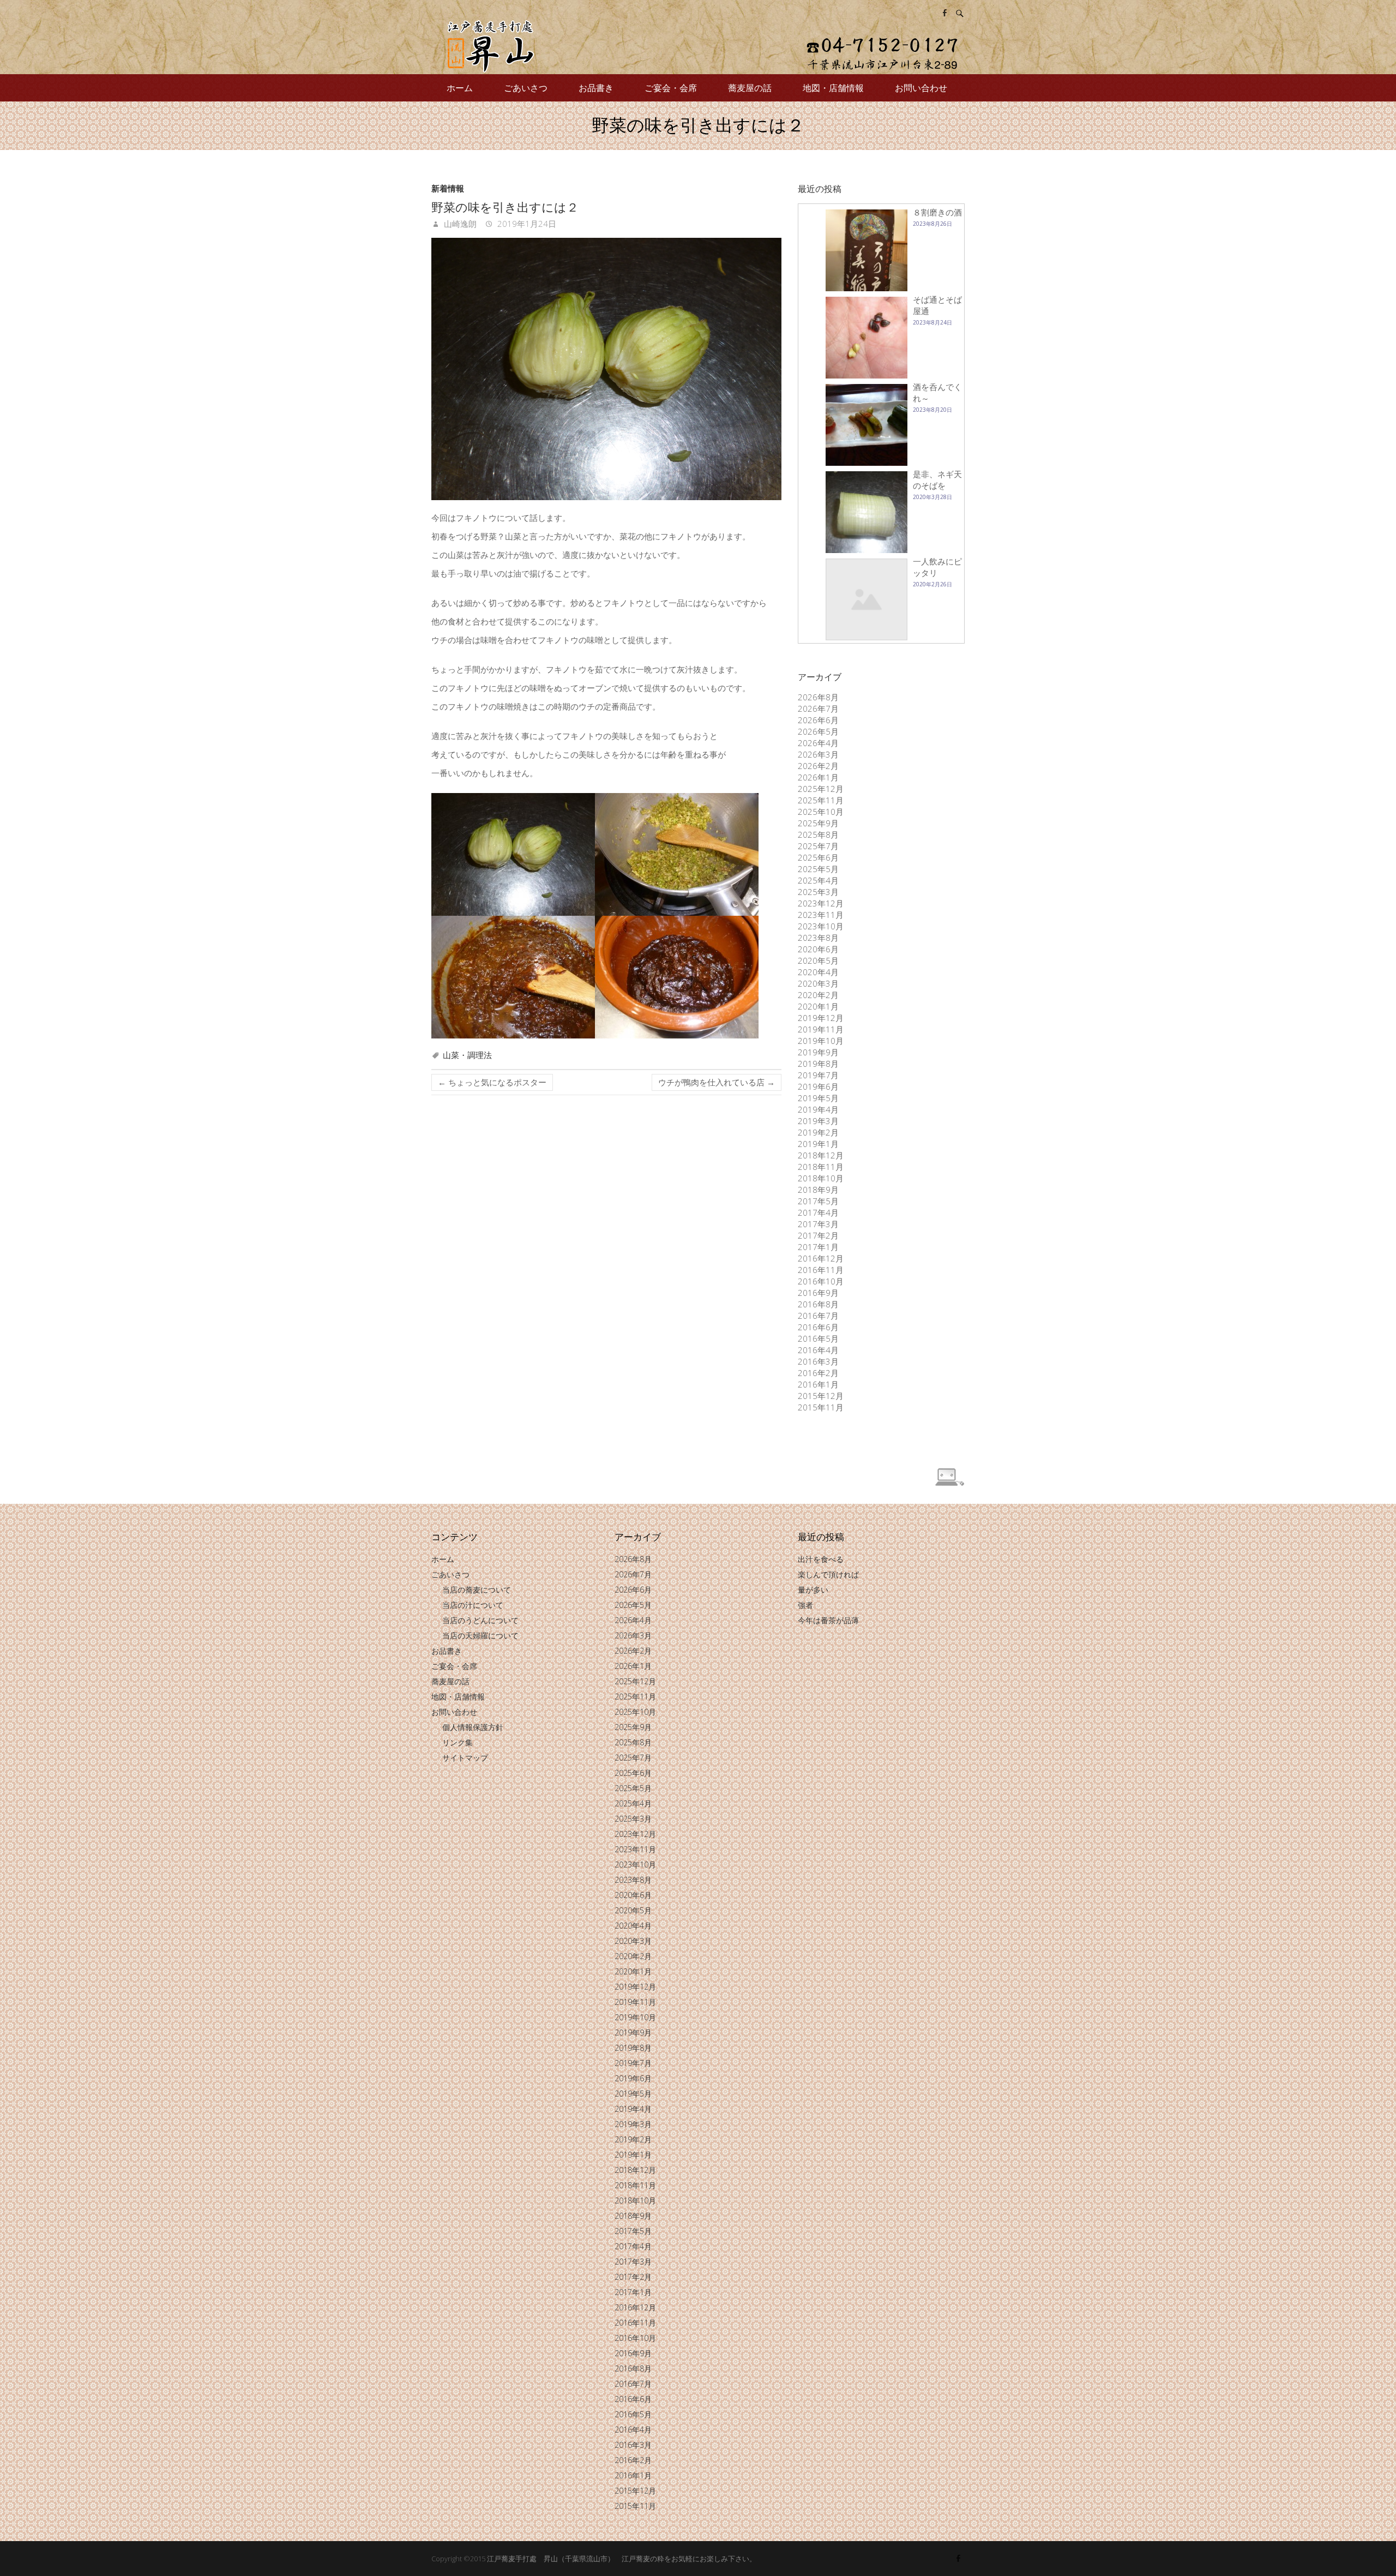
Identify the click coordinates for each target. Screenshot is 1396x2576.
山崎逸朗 (459, 224)
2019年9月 (818, 1052)
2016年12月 (821, 1258)
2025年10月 (821, 812)
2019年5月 (818, 1098)
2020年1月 (818, 1006)
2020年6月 (818, 949)
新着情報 (448, 188)
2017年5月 (818, 1201)
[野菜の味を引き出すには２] (606, 369)
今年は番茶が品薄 (828, 1620)
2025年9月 (818, 823)
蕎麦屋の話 (750, 88)
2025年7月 (818, 846)
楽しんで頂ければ (828, 1574)
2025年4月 (818, 880)
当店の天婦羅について (480, 1635)
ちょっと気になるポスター (492, 1082)
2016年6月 (818, 1327)
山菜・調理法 (467, 1055)
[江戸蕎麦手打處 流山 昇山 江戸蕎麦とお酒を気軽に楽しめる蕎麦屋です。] (698, 47)
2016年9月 (818, 1293)
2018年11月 (821, 1167)
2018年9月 (818, 1190)
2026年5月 (818, 731)
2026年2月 (818, 766)
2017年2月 (818, 1235)
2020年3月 (818, 983)
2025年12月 (821, 789)
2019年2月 (818, 1132)
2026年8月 (818, 697)
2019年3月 (818, 1121)
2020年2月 (818, 995)
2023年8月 (818, 938)
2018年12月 (821, 1155)
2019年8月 (818, 1064)
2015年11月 (821, 1407)
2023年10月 (821, 926)
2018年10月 (821, 1178)
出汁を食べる (821, 1559)
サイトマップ (465, 1758)
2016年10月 (821, 1281)
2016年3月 (818, 1361)
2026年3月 (818, 754)
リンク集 (458, 1742)
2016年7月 (818, 1316)
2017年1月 (818, 1247)
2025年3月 (818, 892)
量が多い (813, 1590)
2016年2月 (818, 1373)
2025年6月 (818, 857)
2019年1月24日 (526, 224)
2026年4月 (818, 743)
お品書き (596, 88)
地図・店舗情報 (833, 88)
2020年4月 (818, 972)
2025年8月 (818, 834)
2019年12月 (821, 1018)
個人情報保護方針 (473, 1727)
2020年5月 (818, 960)
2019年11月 (821, 1029)
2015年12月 (821, 1396)
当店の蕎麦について (477, 1590)
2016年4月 (818, 1350)
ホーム (460, 88)
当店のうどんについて (480, 1620)
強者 (805, 1605)
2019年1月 (818, 1144)
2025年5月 (818, 869)
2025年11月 (821, 800)
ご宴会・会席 (671, 88)
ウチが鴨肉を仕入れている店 (717, 1082)
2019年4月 (818, 1109)
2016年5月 (818, 1338)
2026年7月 (818, 708)
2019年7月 (818, 1075)
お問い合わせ (921, 88)
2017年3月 (818, 1224)
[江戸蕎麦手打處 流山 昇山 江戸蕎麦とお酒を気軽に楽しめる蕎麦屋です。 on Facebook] (944, 13)
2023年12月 (821, 903)
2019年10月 (821, 1041)
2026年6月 (818, 720)
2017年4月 (818, 1212)
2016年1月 (818, 1384)
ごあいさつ (526, 88)
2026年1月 (818, 777)
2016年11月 (821, 1270)
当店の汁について (473, 1605)
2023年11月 (821, 915)
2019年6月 (818, 1086)
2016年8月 (818, 1304)
